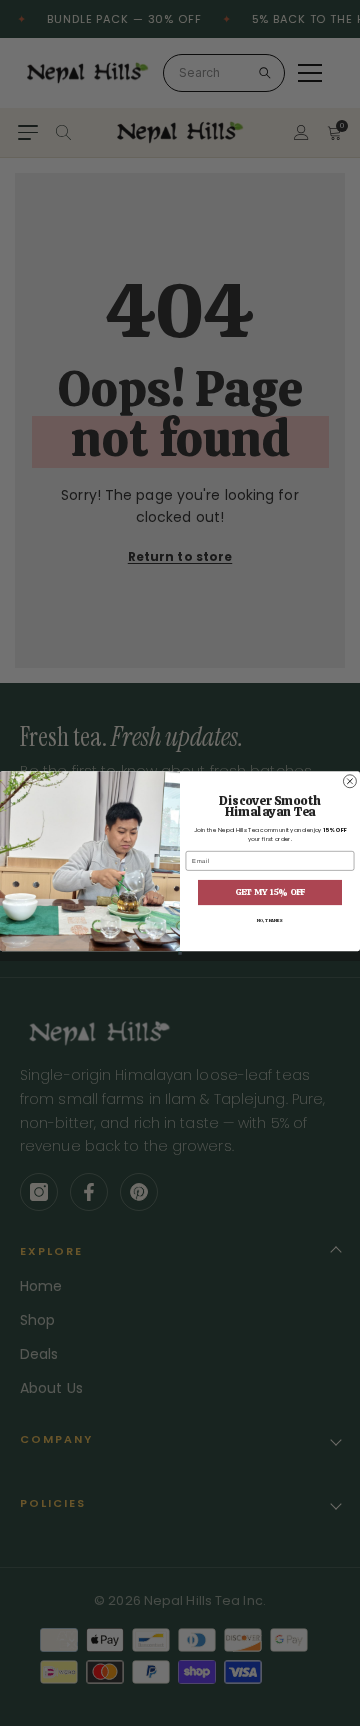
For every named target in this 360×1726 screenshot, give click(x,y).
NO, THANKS (270, 920)
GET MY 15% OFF (270, 892)
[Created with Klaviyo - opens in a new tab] (180, 953)
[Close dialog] (349, 781)
